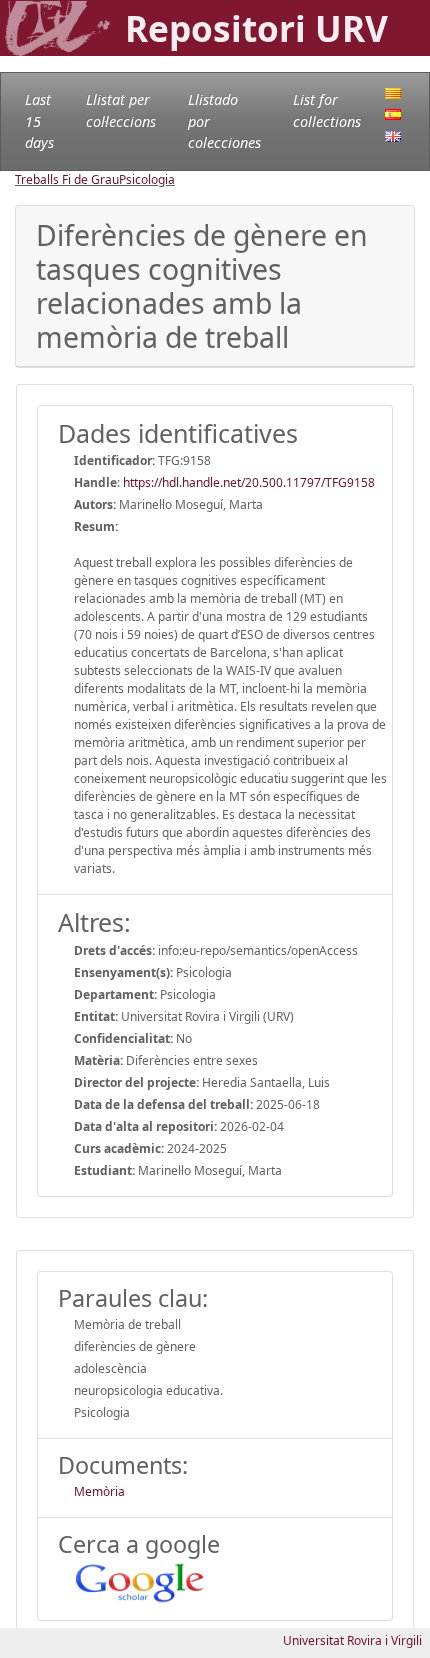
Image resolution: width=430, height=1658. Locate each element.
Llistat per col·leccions (121, 110)
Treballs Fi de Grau (67, 179)
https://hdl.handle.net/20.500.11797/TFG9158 (249, 482)
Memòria (99, 1491)
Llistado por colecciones (224, 121)
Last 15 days (39, 121)
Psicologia (147, 179)
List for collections (327, 110)
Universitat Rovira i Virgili (352, 1640)
